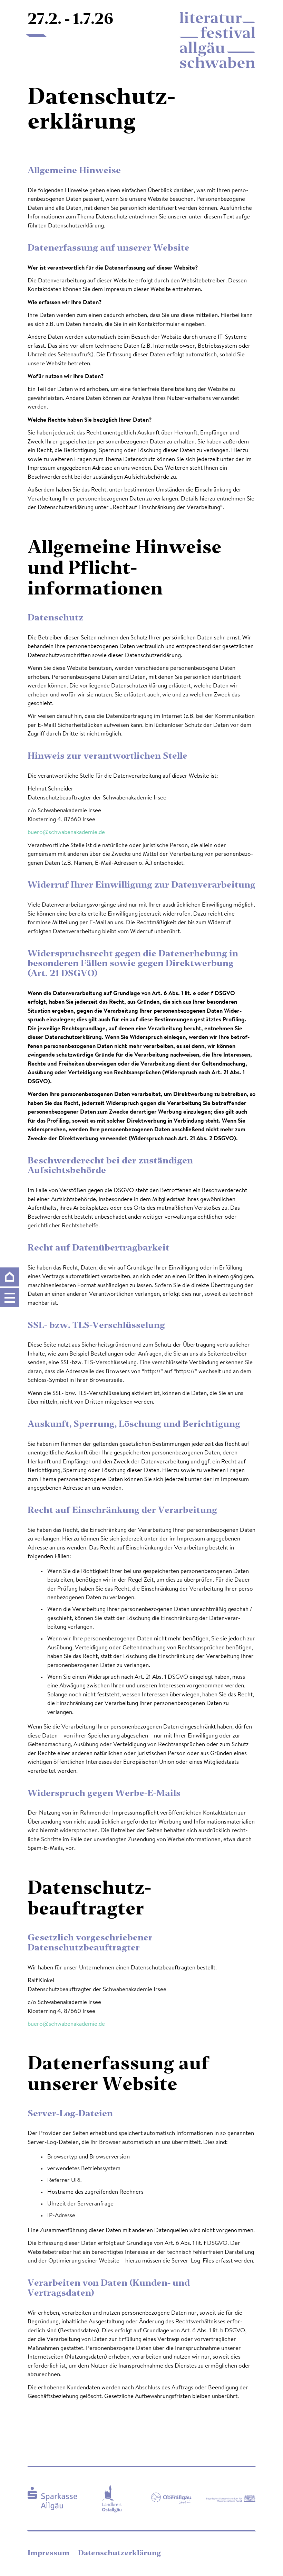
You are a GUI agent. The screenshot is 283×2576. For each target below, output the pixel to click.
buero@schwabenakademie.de (66, 832)
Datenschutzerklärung (119, 2554)
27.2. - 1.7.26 (71, 20)
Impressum (49, 2554)
